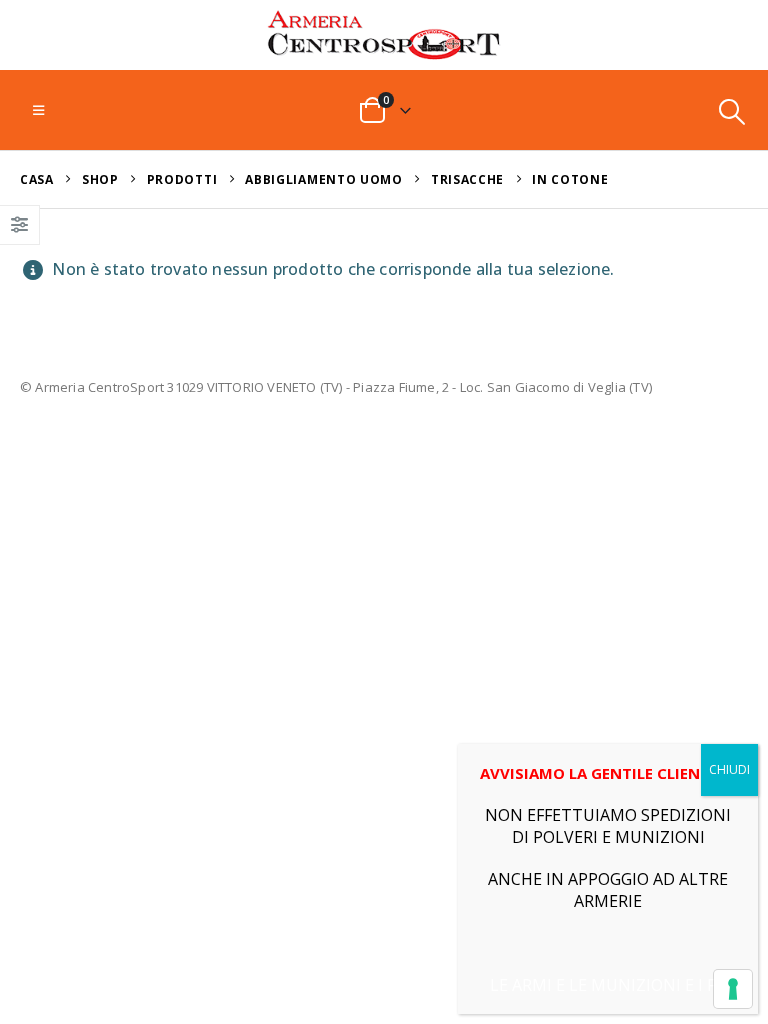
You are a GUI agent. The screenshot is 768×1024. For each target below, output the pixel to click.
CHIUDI (729, 769)
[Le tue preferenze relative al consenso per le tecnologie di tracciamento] (733, 989)
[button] (38, 110)
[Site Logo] (384, 35)
